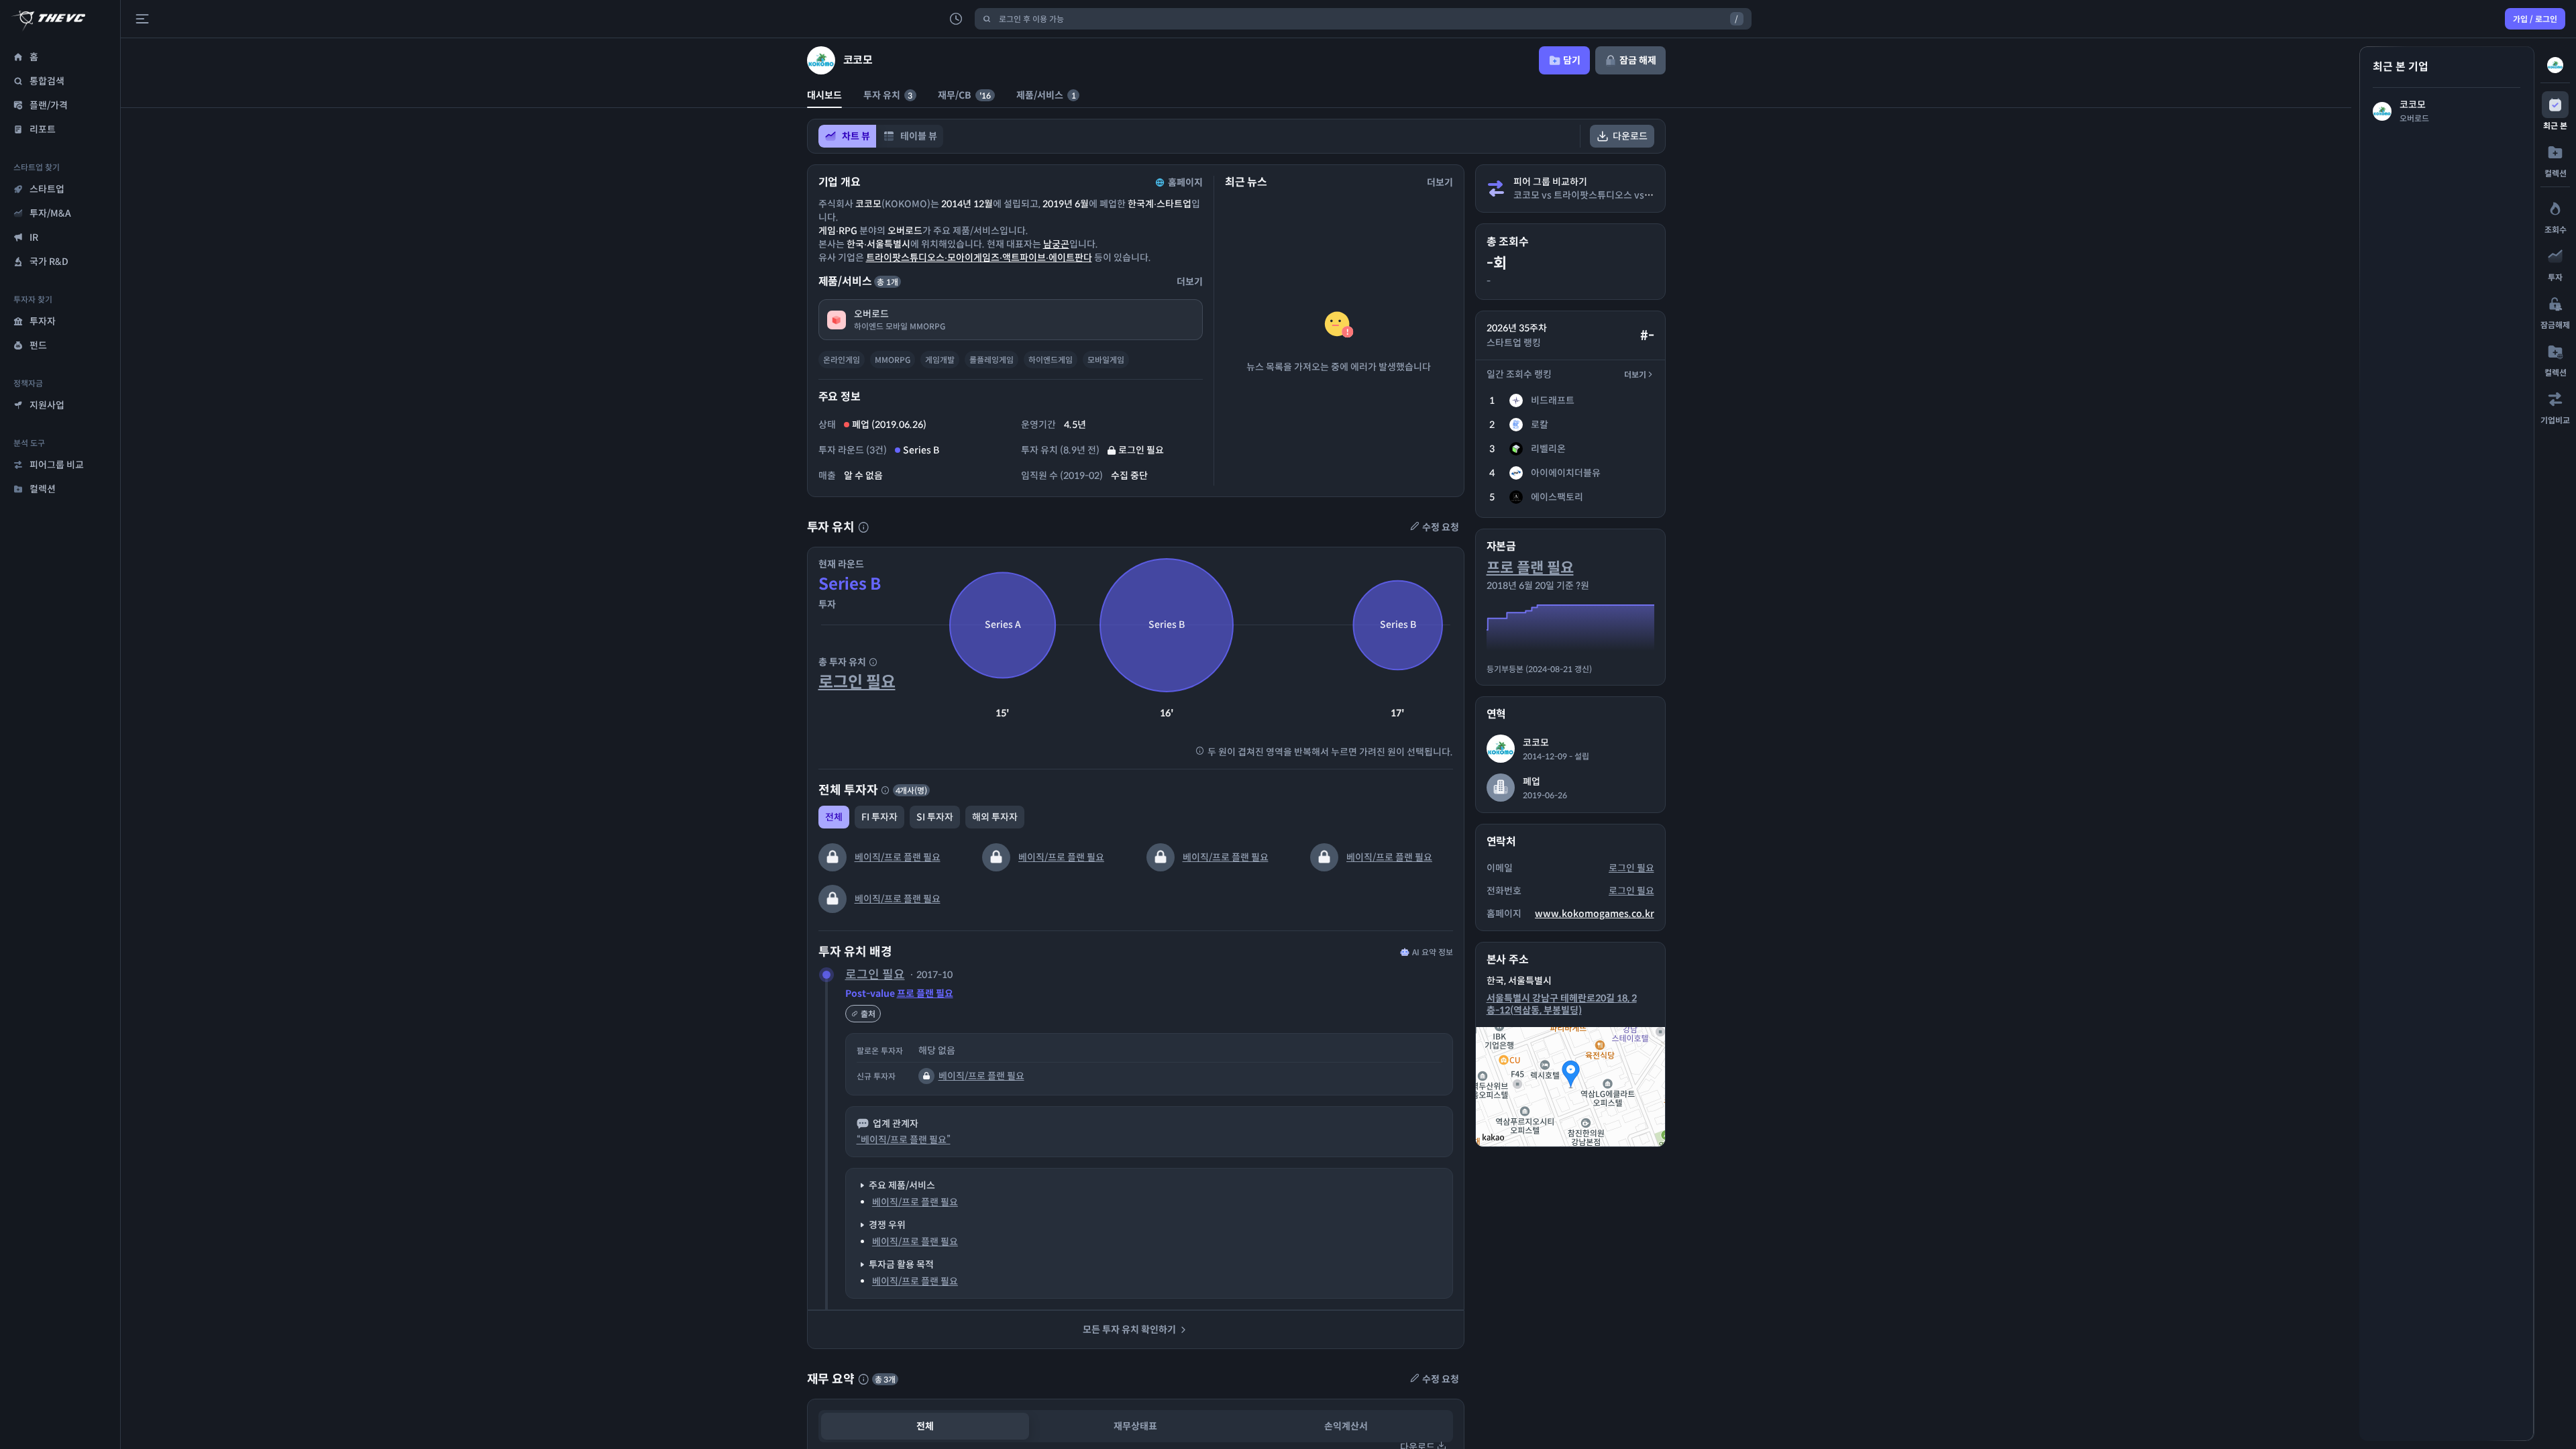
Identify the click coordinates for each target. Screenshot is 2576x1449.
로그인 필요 (857, 682)
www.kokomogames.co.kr (1595, 914)
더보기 (1635, 375)
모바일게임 (1106, 360)
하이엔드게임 (1051, 360)
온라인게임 (842, 360)
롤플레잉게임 (991, 360)
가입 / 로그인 (2535, 19)
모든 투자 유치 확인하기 (1129, 1330)
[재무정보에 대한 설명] (863, 1379)
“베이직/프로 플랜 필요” (904, 1140)
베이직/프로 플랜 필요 (898, 857)
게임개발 (940, 360)
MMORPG (893, 360)
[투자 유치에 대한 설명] (863, 527)
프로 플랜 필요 (925, 994)
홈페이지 (1185, 182)
